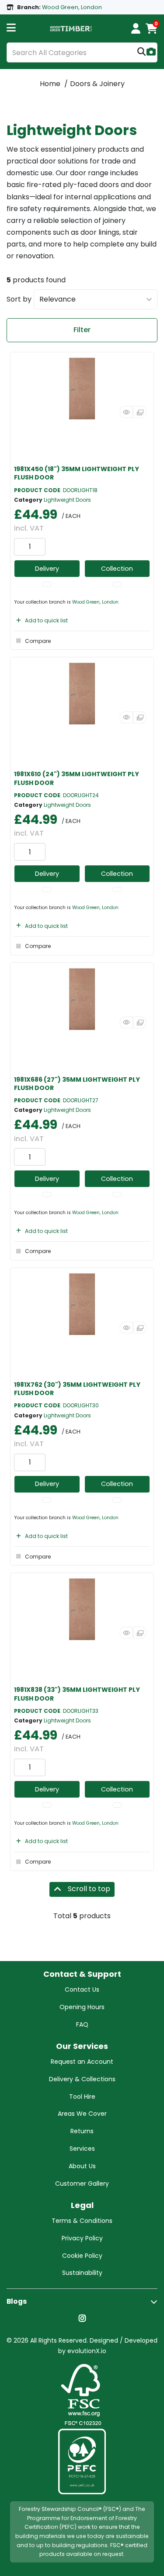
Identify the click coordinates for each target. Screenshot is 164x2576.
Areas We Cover (82, 2114)
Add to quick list (46, 620)
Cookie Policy (82, 2256)
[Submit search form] (141, 53)
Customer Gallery (82, 2184)
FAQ (82, 2024)
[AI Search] (151, 53)
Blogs (17, 2301)
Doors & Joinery (97, 84)
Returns (82, 2131)
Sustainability (82, 2273)
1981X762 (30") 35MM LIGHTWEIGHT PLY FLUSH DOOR (77, 1389)
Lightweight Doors (67, 500)
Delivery (47, 569)
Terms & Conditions (82, 2221)
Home (50, 84)
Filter (82, 330)
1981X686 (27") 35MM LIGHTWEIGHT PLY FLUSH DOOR (77, 1084)
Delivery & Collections (82, 2079)
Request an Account (82, 2062)
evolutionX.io (87, 2351)
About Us (82, 2166)
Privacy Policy (82, 2238)
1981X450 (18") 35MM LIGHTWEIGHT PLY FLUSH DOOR (77, 473)
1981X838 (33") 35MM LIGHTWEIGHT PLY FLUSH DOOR (77, 1694)
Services (82, 2149)
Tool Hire (82, 2097)
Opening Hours (82, 2007)
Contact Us (82, 1989)
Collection (117, 569)
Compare (38, 641)
